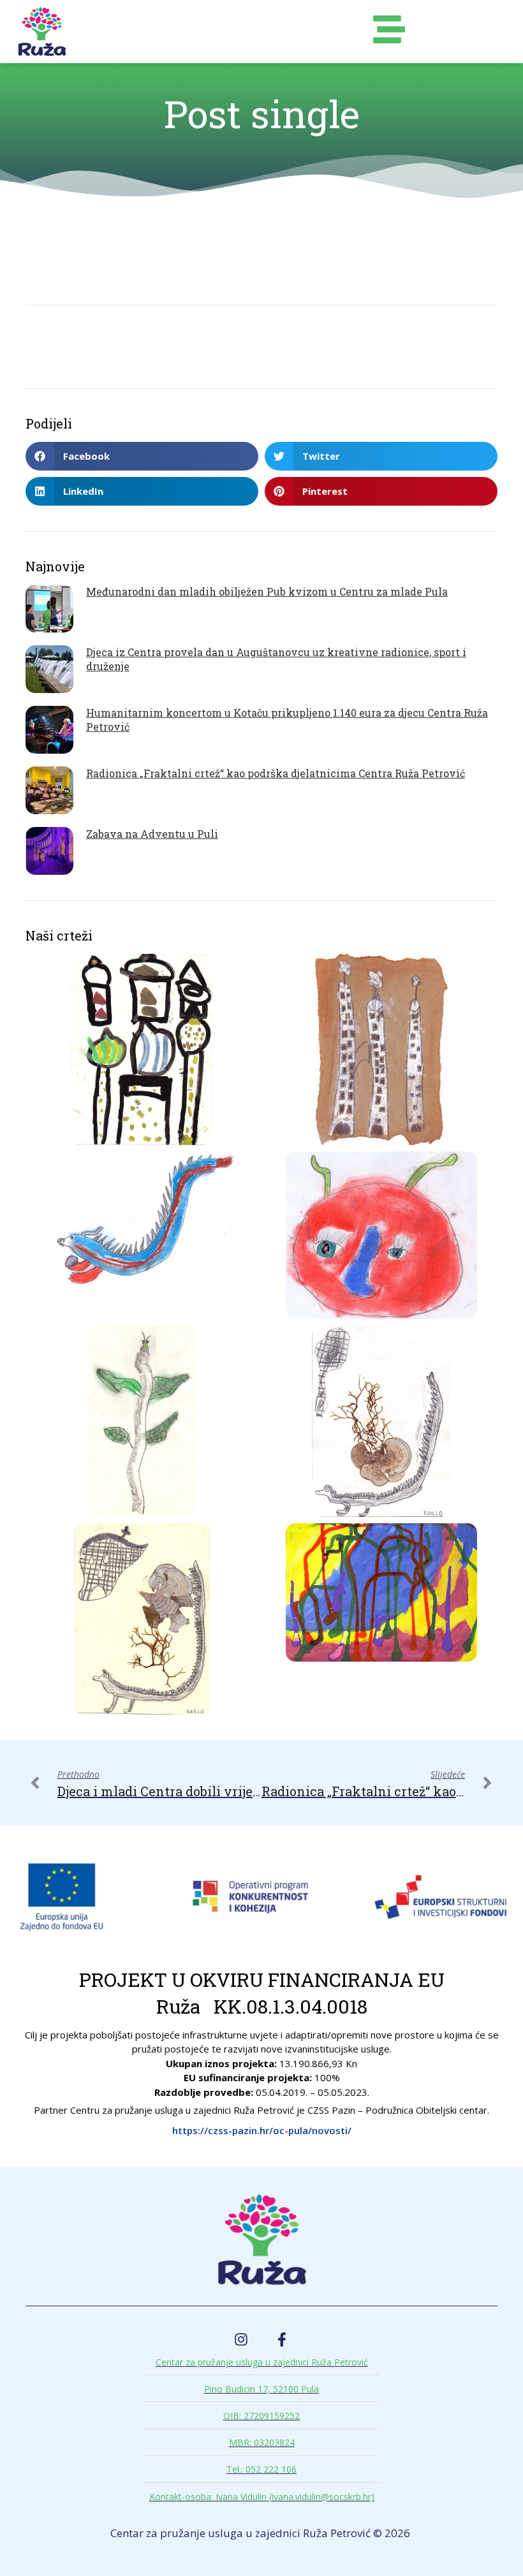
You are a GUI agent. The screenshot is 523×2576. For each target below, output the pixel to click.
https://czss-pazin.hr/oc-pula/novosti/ (262, 2130)
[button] (142, 456)
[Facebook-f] (282, 2339)
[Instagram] (241, 2339)
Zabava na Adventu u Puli (152, 834)
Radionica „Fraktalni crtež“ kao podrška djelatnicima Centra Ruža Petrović (276, 773)
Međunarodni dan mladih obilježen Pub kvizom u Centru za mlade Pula (267, 591)
